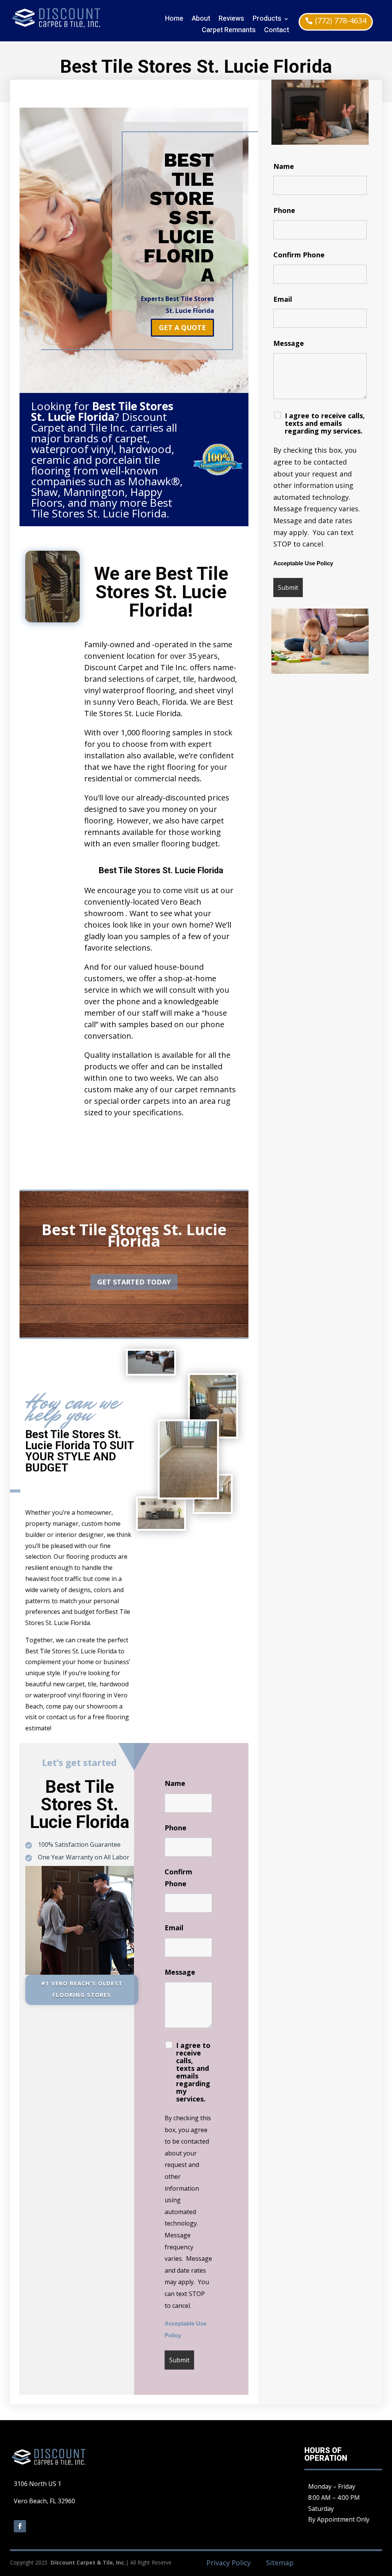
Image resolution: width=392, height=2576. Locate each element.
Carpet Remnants (229, 31)
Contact (277, 31)
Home (174, 20)
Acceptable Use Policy (303, 563)
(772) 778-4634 (341, 20)
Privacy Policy (229, 2563)
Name (175, 1783)
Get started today (134, 1282)
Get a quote (182, 327)
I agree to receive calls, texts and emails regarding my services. (193, 2072)
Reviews (231, 20)
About (201, 20)
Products (267, 20)
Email (174, 1928)
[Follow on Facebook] (20, 2526)
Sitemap (280, 2563)
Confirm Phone (299, 255)
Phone (176, 1828)
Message (180, 1972)
